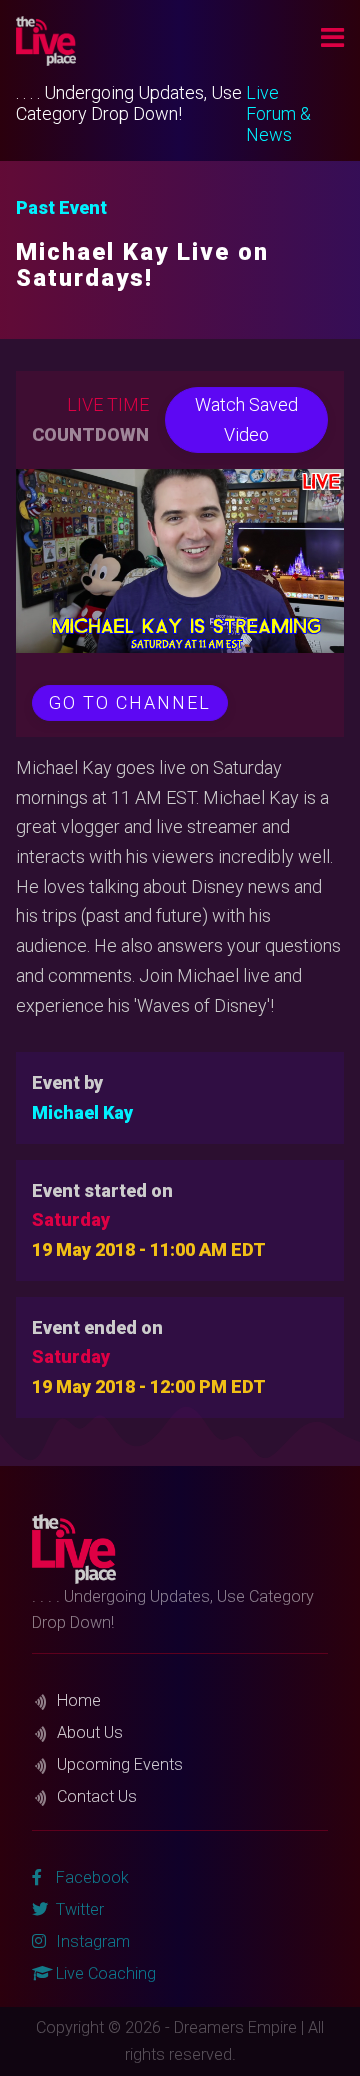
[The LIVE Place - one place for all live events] (139, 41)
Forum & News (278, 124)
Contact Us (97, 1796)
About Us (90, 1732)
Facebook (90, 1877)
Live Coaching (104, 1973)
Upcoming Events (120, 1764)
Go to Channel (130, 702)
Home (79, 1700)
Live (262, 92)
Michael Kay (82, 1112)
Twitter (78, 1909)
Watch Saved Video (246, 419)
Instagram (91, 1941)
